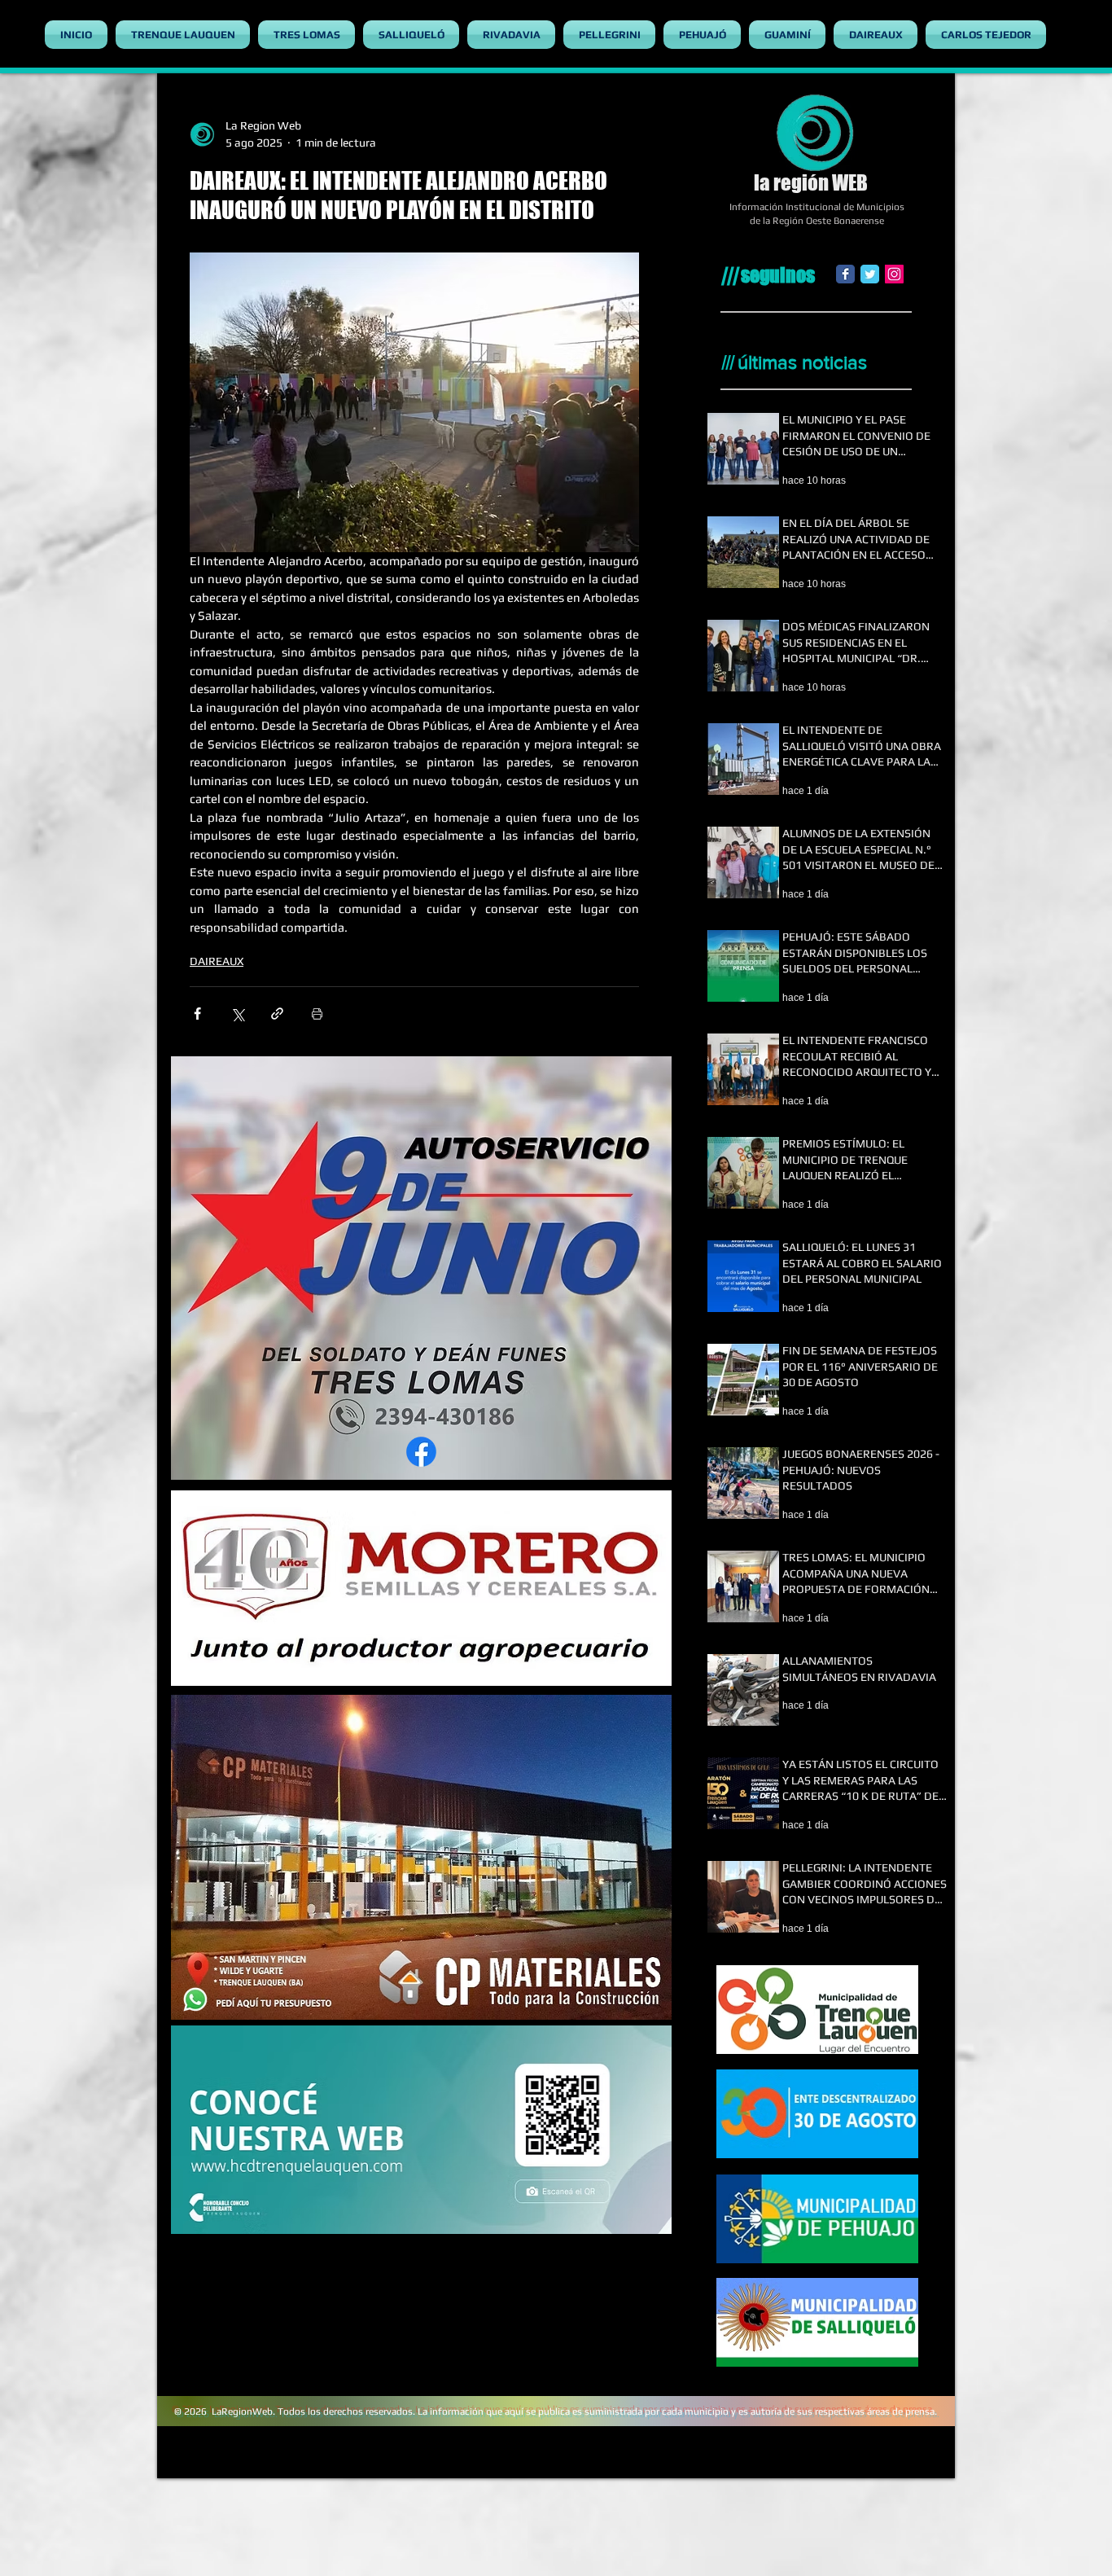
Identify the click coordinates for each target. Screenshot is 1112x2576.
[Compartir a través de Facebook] (197, 1014)
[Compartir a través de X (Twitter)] (237, 1014)
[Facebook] (845, 274)
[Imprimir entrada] (317, 1014)
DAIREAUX (217, 961)
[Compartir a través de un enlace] (277, 1014)
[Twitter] (870, 274)
